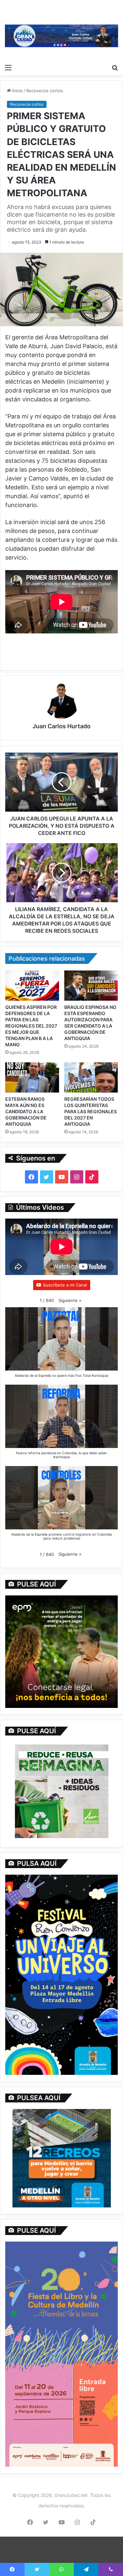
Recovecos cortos (45, 91)
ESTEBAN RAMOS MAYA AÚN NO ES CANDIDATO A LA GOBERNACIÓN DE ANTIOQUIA (26, 1111)
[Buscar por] (115, 67)
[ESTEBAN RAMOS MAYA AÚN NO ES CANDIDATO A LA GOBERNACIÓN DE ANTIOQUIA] (32, 1077)
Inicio (17, 91)
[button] (70, 1300)
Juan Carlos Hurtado (61, 726)
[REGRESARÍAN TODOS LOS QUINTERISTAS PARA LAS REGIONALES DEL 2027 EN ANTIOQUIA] (91, 1077)
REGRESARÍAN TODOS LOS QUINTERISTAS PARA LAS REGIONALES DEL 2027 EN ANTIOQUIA (91, 1111)
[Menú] (8, 67)
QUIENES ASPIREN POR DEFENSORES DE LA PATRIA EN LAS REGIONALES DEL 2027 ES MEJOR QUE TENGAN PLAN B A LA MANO (31, 1026)
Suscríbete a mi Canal (65, 1285)
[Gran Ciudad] (61, 35)
